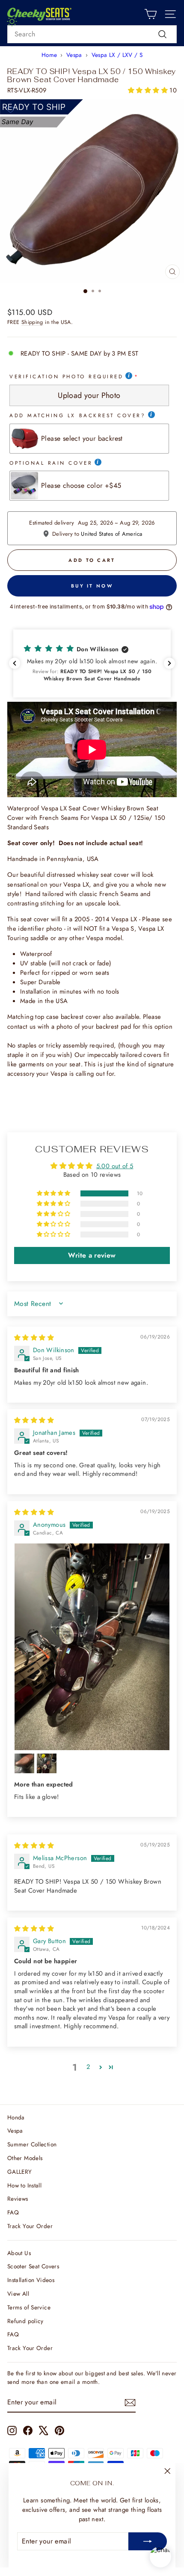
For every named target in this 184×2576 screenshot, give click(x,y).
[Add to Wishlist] (10, 110)
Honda (16, 2117)
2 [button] (88, 2067)
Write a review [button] (92, 1255)
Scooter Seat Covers (33, 2266)
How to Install (24, 2185)
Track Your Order (30, 2226)
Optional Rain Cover (51, 463)
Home (49, 55)
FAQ (13, 2212)
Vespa (74, 55)
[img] (34, 1338)
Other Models (25, 2158)
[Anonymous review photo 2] (24, 1763)
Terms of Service (29, 2307)
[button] (149, 90)
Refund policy (25, 2321)
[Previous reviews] (15, 663)
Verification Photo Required (66, 376)
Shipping (32, 322)
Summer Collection (32, 2144)
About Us (19, 2253)
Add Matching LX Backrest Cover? (78, 415)
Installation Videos (31, 2280)
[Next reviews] (169, 663)
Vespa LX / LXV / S (117, 55)
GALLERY (20, 2172)
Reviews (18, 2199)
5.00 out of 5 (115, 1166)
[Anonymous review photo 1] (92, 1647)
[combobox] (92, 34)
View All (18, 2294)
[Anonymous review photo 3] (47, 1763)
